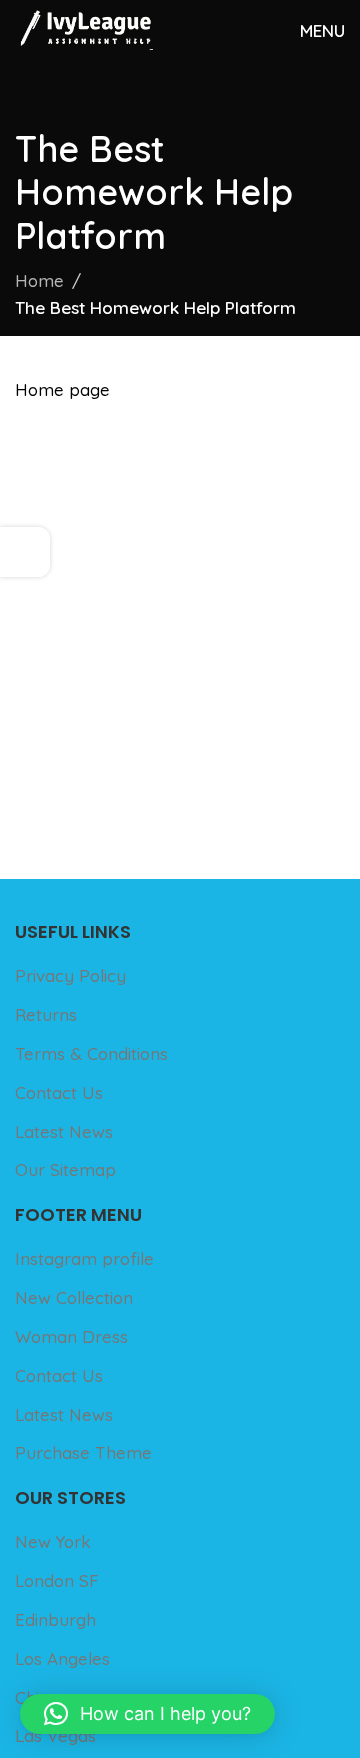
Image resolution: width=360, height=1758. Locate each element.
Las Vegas (55, 1735)
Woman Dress (71, 1336)
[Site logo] (84, 27)
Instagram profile (84, 1258)
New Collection (74, 1297)
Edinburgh (55, 1619)
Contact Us (59, 1092)
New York (53, 1541)
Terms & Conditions (91, 1053)
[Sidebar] (25, 552)
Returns (46, 1014)
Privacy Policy (70, 975)
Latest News (64, 1131)
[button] (147, 1714)
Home (39, 280)
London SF (57, 1580)
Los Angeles (62, 1658)
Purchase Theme (83, 1452)
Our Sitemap (65, 1169)
